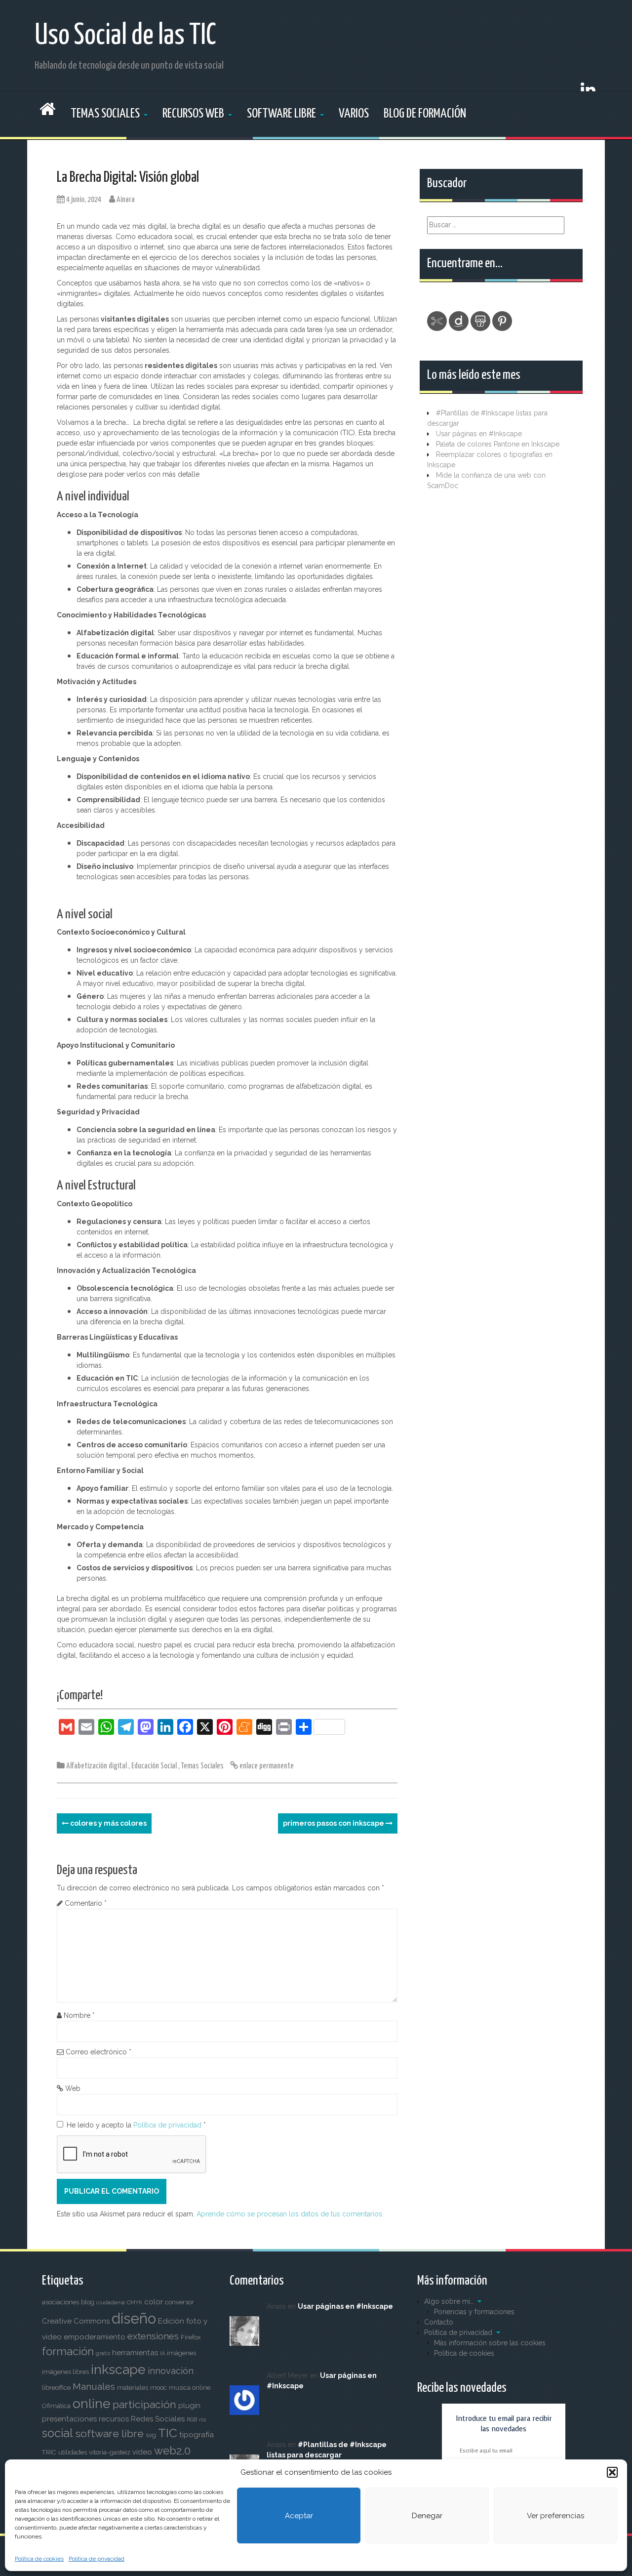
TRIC (49, 2452)
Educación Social (154, 1766)
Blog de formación (425, 114)
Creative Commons (76, 2321)
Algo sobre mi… (449, 2301)
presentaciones (69, 2419)
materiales (133, 2388)
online (92, 2403)
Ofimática (56, 2406)
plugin (189, 2406)
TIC (168, 2433)
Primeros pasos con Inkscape (334, 1823)
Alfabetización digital (97, 1766)
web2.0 (172, 2451)
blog (88, 2302)
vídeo (142, 2452)
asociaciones (60, 2302)
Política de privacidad (97, 2559)
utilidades (73, 2452)
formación (68, 2351)
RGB (192, 2419)
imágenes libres (65, 2372)
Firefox (191, 2337)
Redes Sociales (158, 2419)
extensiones (153, 2336)
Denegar (427, 2516)
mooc (158, 2388)
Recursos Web (193, 114)
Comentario (86, 1903)
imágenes (181, 2353)
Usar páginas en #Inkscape (479, 434)
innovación (171, 2371)
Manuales (94, 2387)
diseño (134, 2318)
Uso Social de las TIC (125, 36)
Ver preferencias (555, 2516)
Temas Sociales (105, 114)
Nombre (79, 2015)
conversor (179, 2302)
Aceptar (299, 2516)
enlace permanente (266, 1766)
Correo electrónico (99, 2052)
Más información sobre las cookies (490, 2343)
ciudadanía (111, 2302)
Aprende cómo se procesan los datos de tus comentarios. (290, 2214)
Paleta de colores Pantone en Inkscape (498, 444)
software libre (109, 2433)
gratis (103, 2353)
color (154, 2302)
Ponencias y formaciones (474, 2312)
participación (144, 2404)
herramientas (135, 2353)
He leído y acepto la (136, 2125)
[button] (612, 2472)
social (58, 2433)
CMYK (135, 2302)
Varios (354, 114)
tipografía (197, 2435)
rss (202, 2419)
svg (151, 2435)
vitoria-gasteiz (110, 2452)
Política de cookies (39, 2559)
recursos (114, 2419)
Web (73, 2088)
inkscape (118, 2369)
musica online (190, 2388)
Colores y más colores (108, 1823)
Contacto (439, 2322)
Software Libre (281, 114)
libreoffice (56, 2388)
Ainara (126, 200)
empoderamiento (95, 2337)
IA (162, 2353)
